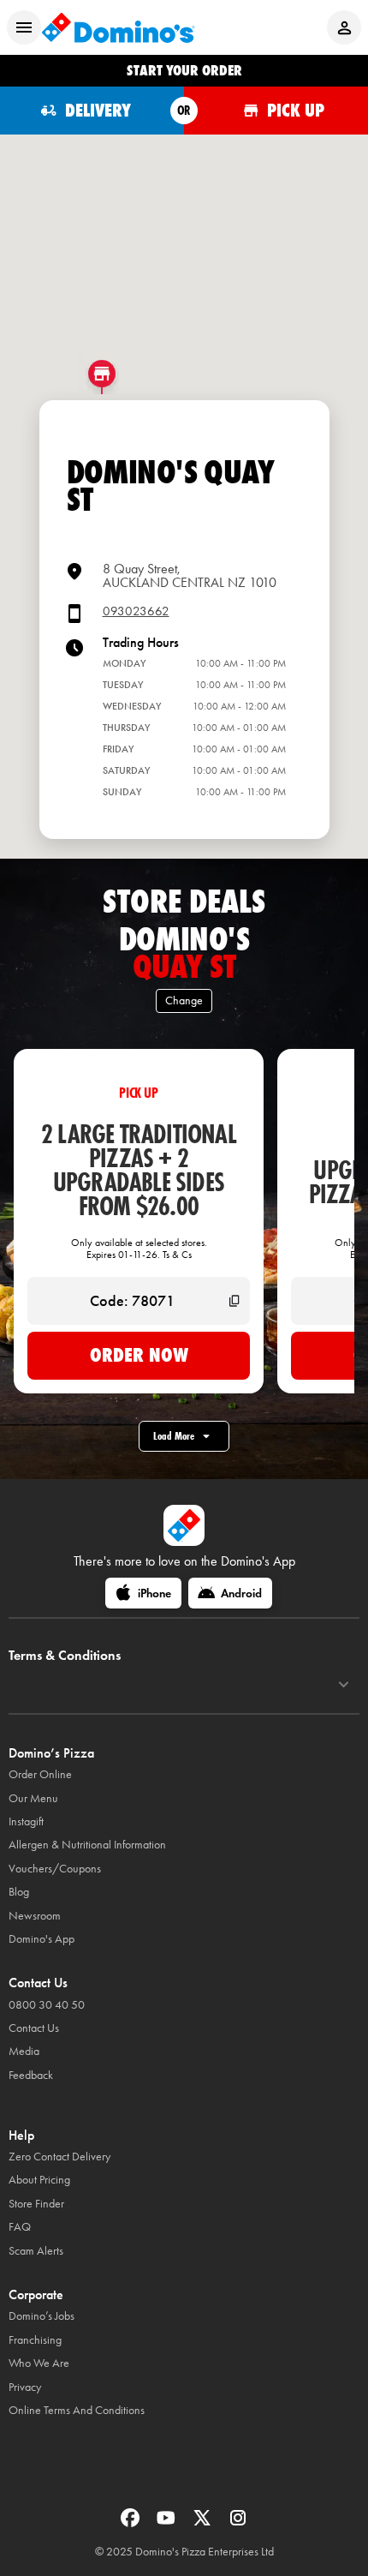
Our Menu (33, 1798)
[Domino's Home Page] (118, 27)
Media (24, 2051)
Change (184, 1000)
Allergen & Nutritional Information (87, 1845)
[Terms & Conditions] (344, 1685)
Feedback (31, 2075)
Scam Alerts (36, 2251)
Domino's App (42, 1939)
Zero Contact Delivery (59, 2157)
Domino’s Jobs (42, 2316)
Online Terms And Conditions (77, 2410)
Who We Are (39, 2363)
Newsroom (35, 1916)
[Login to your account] (344, 27)
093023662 (136, 611)
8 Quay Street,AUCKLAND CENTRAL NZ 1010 (190, 575)
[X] (204, 2523)
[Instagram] (238, 2523)
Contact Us (34, 2028)
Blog (19, 1892)
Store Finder (36, 2204)
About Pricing (39, 2180)
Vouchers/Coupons (55, 1869)
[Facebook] (132, 2523)
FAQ (20, 2227)
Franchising (35, 2340)
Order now (139, 1355)
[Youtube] (168, 2523)
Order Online (40, 1774)
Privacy (25, 2387)
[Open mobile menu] (24, 27)
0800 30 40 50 (47, 2005)
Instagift (26, 1821)
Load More (174, 1436)
